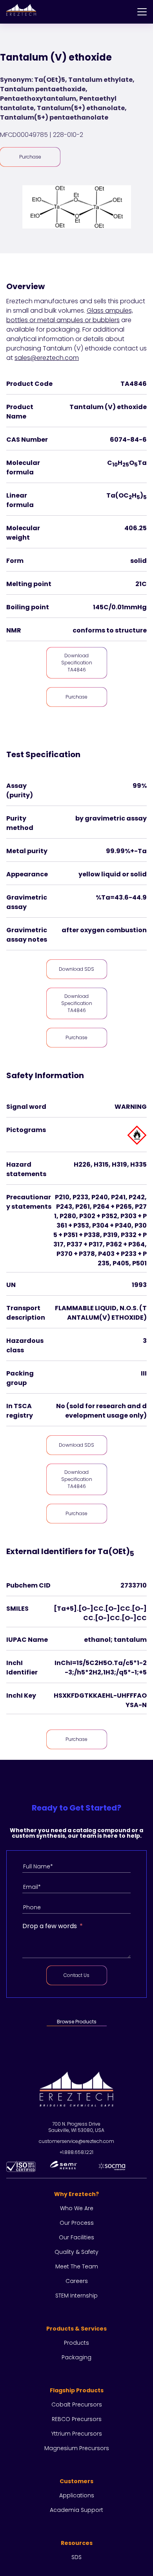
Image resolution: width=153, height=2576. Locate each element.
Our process (77, 2223)
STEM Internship (76, 2296)
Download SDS (76, 969)
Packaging (76, 2357)
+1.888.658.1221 (76, 2152)
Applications (77, 2495)
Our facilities (76, 2237)
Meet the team (77, 2266)
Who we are (77, 2208)
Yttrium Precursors (77, 2434)
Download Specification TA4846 (77, 663)
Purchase (30, 157)
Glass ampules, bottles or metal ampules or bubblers (70, 315)
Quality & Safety (76, 2252)
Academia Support (76, 2510)
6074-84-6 (128, 440)
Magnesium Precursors (77, 2448)
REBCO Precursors (77, 2419)
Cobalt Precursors (77, 2405)
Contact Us (76, 1975)
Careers (77, 2281)
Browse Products (77, 2022)
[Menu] (142, 12)
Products (76, 2343)
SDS (76, 2557)
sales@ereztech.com (47, 358)
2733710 (134, 1585)
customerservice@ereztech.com (76, 2141)
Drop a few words (50, 1926)
